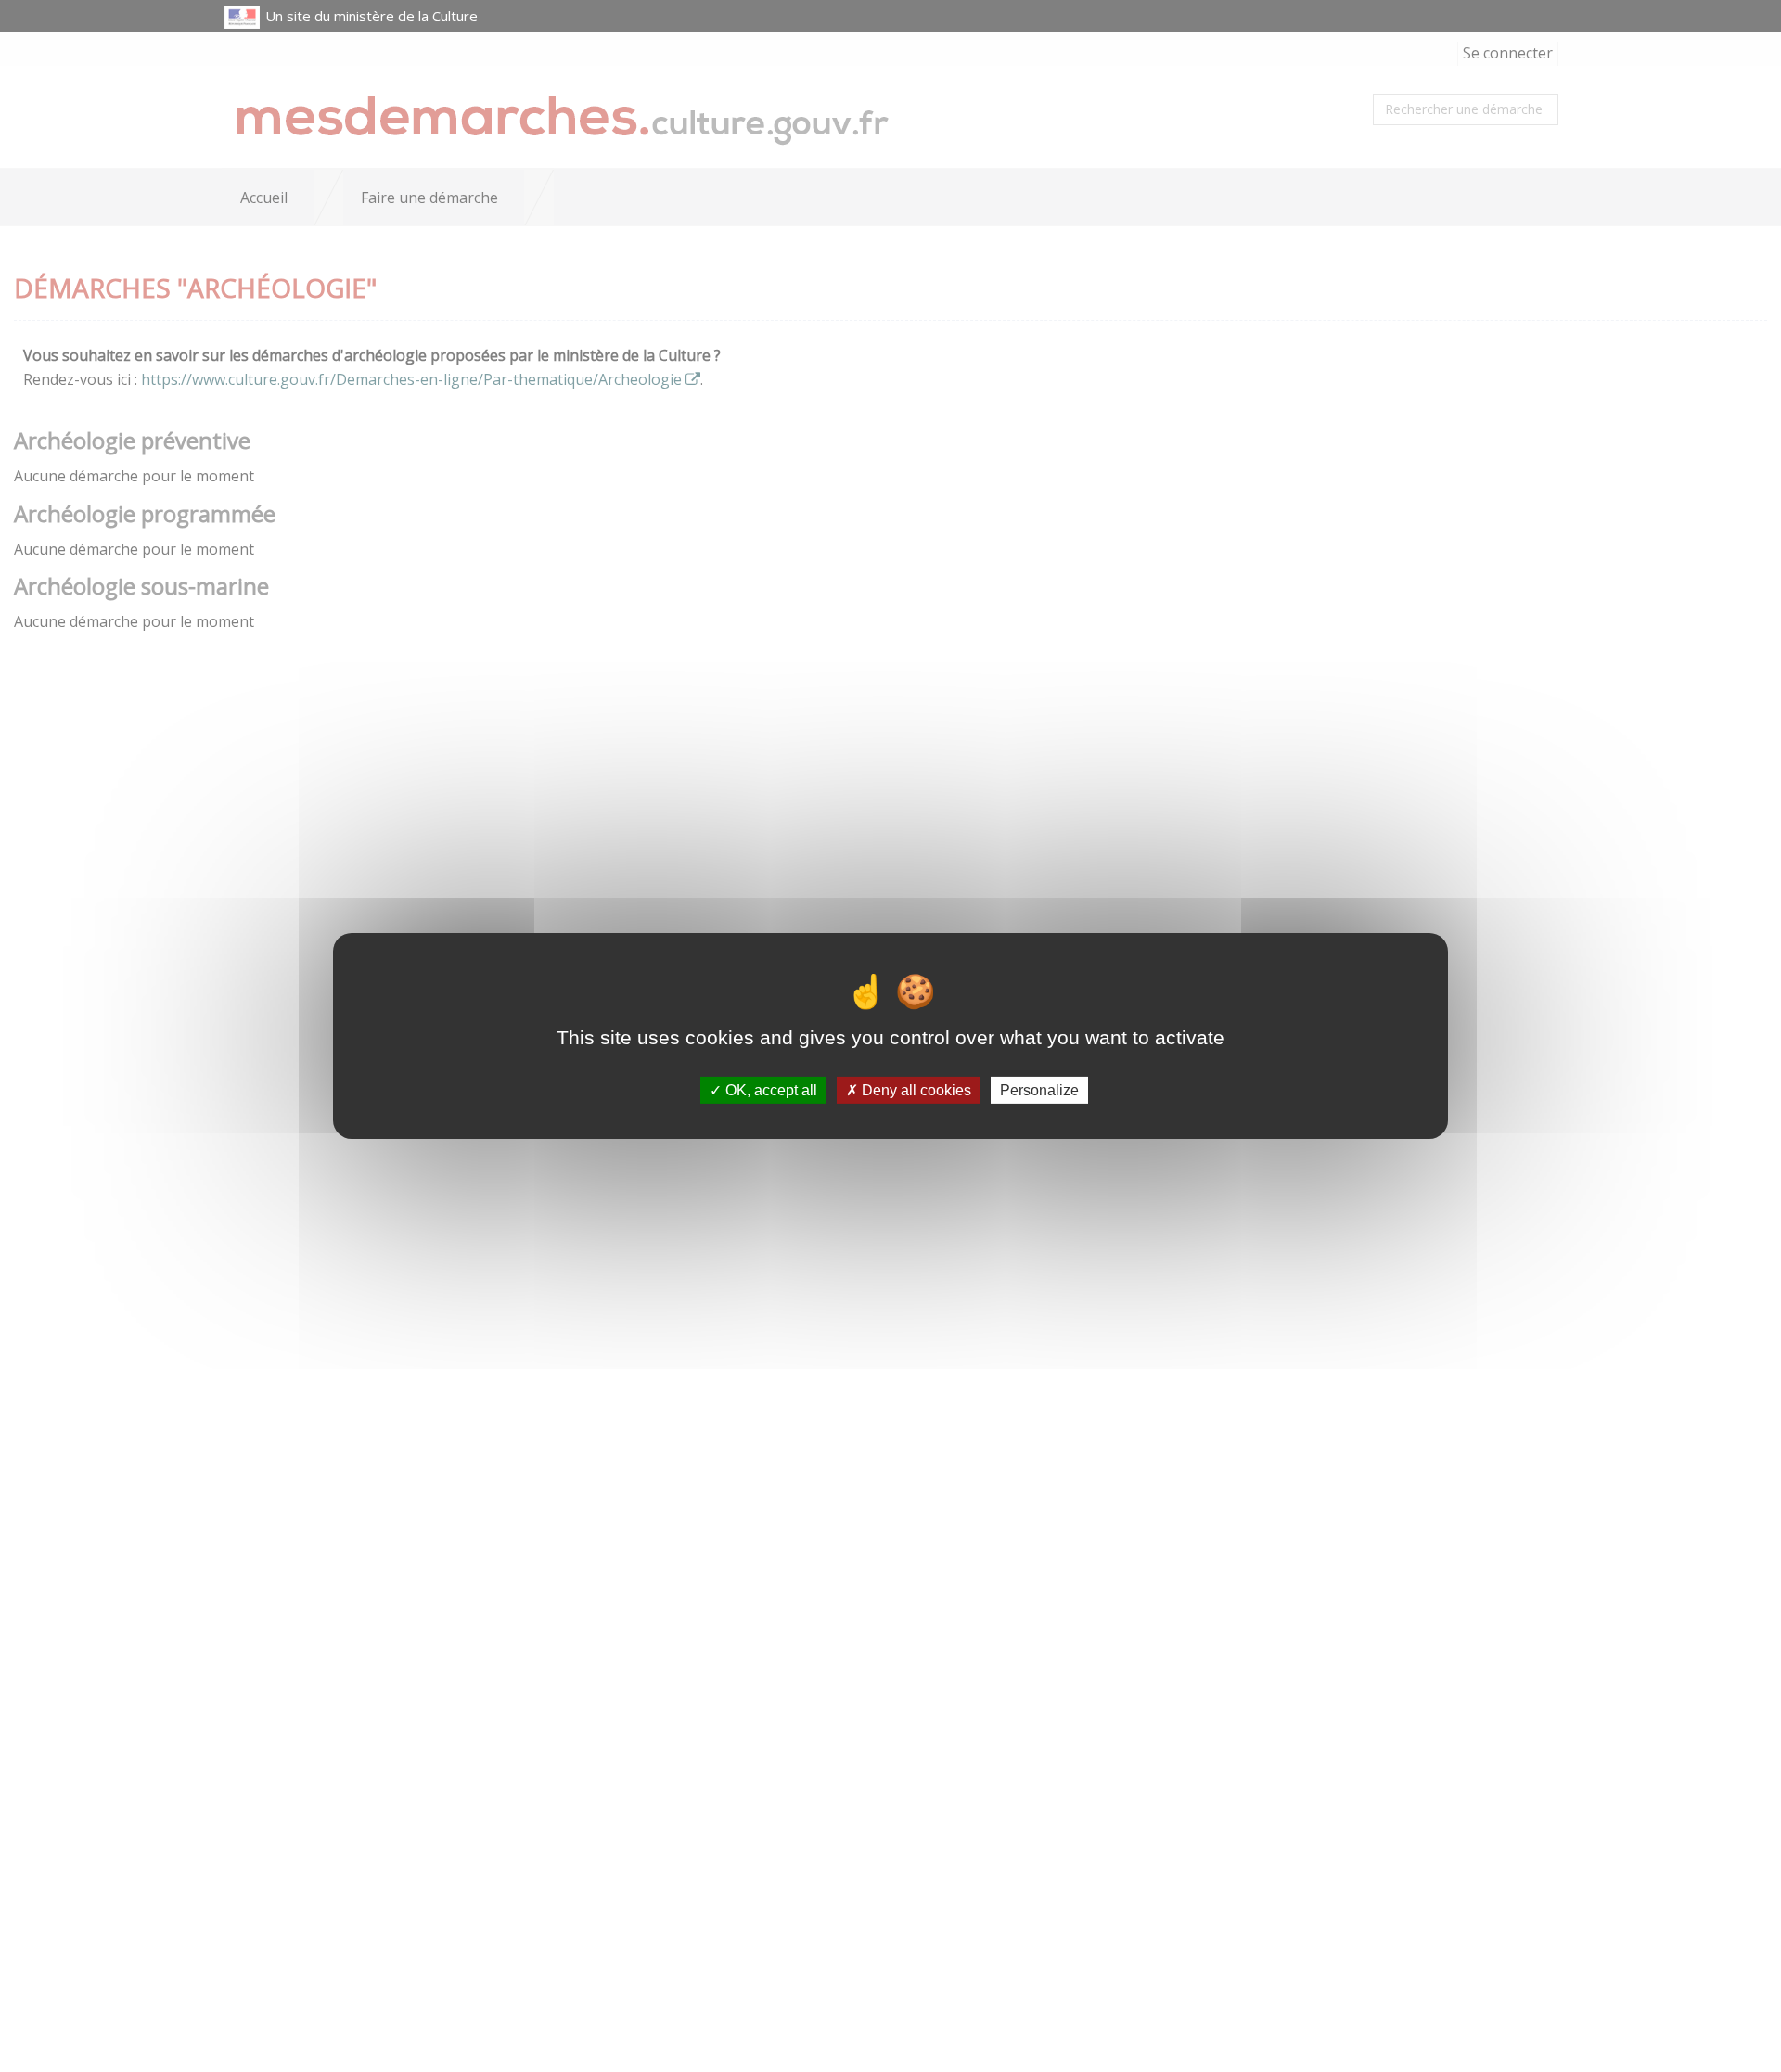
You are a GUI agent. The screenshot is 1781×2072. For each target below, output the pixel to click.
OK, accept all (769, 1090)
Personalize (1039, 1090)
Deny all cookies (915, 1090)
